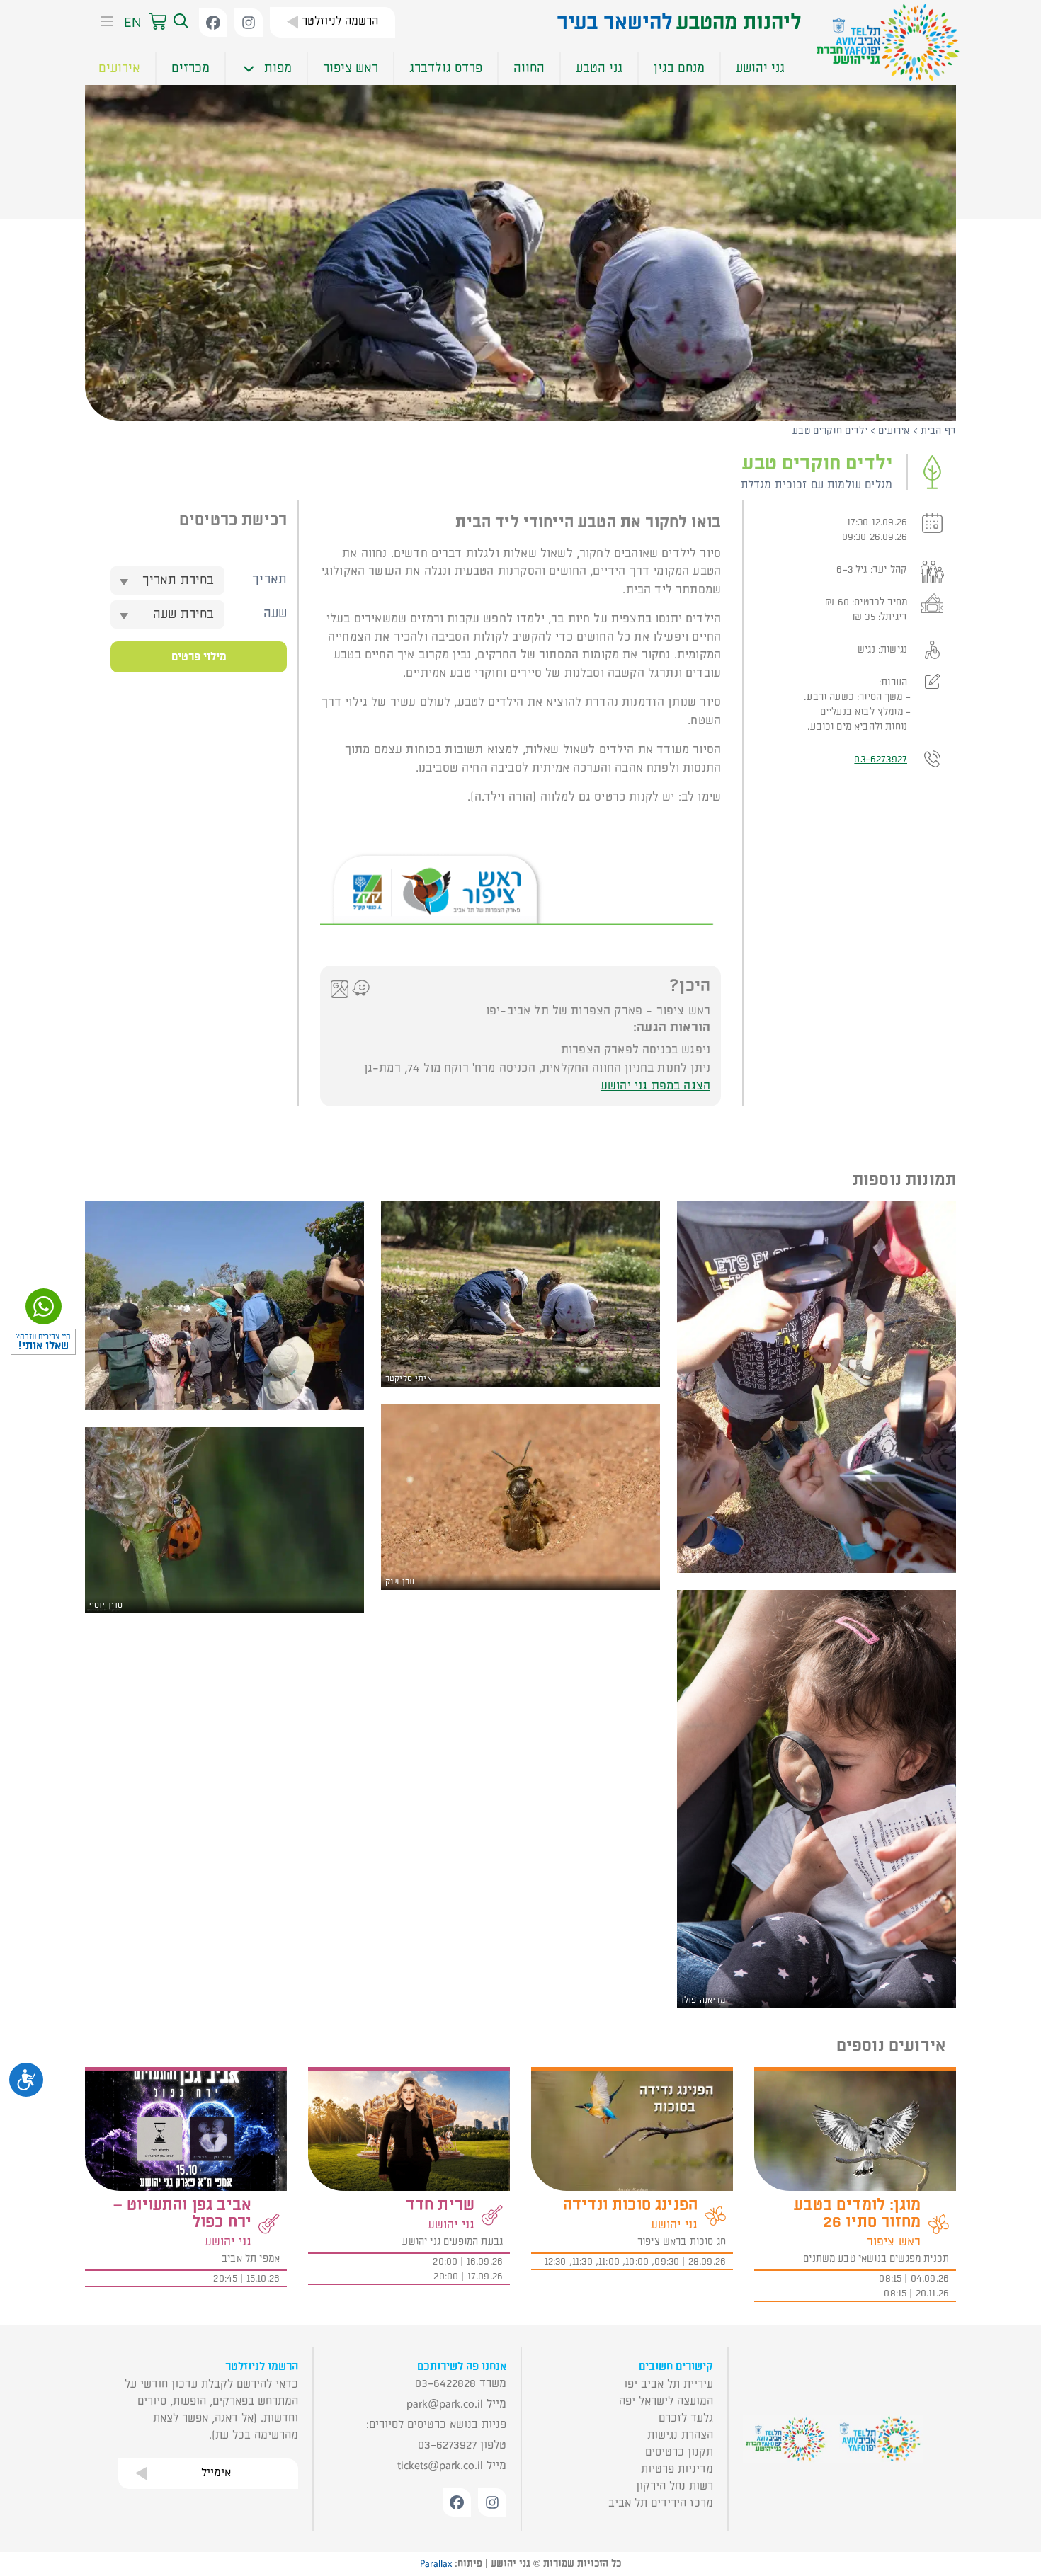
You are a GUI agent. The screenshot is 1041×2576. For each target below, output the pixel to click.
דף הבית (938, 431)
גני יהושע (760, 68)
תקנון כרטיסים (679, 2452)
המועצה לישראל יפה (666, 2401)
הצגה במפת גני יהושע (655, 1086)
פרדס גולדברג (446, 68)
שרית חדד (440, 2205)
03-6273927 (881, 759)
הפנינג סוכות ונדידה (630, 2205)
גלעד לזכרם (686, 2418)
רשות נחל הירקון (675, 2486)
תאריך (269, 579)
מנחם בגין (679, 68)
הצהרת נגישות (680, 2435)
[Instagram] (249, 23)
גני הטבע (599, 68)
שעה (275, 613)
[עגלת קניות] (158, 22)
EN (133, 22)
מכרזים (190, 68)
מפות (278, 68)
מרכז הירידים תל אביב (661, 2503)
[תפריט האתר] (103, 23)
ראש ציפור (351, 68)
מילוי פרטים (199, 657)
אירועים (119, 68)
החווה (529, 68)
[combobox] (167, 580)
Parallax (436, 2564)
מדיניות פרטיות (677, 2469)
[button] (179, 22)
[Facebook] (213, 23)
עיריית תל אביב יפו (669, 2384)
